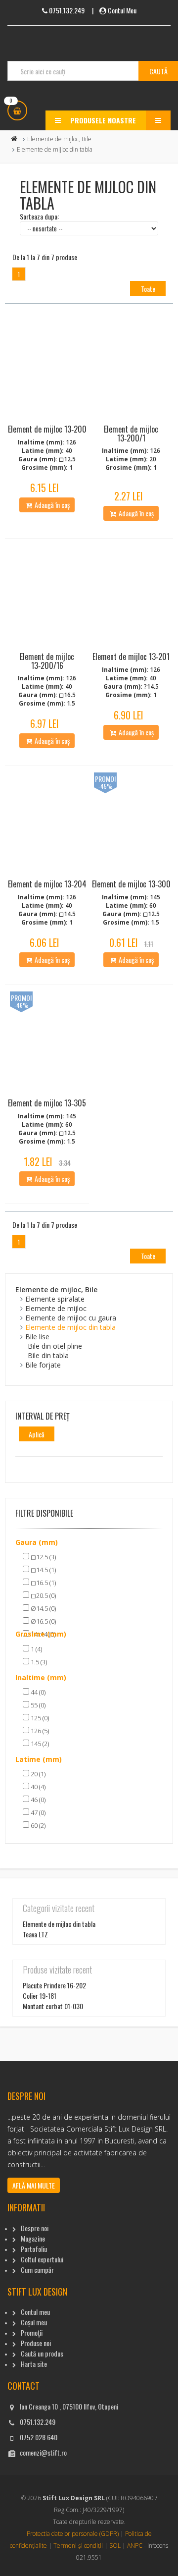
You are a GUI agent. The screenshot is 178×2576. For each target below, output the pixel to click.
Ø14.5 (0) (43, 1608)
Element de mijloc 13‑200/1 (131, 434)
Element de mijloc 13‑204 (47, 884)
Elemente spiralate (55, 1299)
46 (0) (37, 1800)
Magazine (33, 2238)
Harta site (34, 2364)
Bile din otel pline (55, 1346)
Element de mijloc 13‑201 (131, 657)
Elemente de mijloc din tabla (70, 1327)
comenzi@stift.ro (43, 2452)
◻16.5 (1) (43, 1583)
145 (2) (39, 1744)
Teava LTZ (35, 1934)
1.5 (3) (38, 1662)
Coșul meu (34, 2322)
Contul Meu (122, 10)
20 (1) (37, 1774)
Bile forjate (43, 1365)
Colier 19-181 (40, 1996)
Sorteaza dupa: (39, 216)
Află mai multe (34, 2185)
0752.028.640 (39, 2437)
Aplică (37, 1434)
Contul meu (35, 2312)
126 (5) (39, 1731)
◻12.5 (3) (43, 1557)
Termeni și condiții (78, 2546)
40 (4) (37, 1787)
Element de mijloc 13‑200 (47, 429)
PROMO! (105, 779)
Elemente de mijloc (56, 1308)
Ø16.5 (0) (43, 1621)
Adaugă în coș (51, 505)
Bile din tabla (48, 1355)
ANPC (135, 2546)
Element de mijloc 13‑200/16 (47, 661)
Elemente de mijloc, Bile (59, 139)
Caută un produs (42, 2353)
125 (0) (39, 1718)
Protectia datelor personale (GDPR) (73, 2534)
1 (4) (36, 1649)
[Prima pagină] (14, 139)
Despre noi (35, 2228)
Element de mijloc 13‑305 (47, 1103)
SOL (115, 2546)
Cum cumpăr (37, 2270)
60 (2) (37, 1825)
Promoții (32, 2332)
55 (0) (37, 1705)
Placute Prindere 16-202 (54, 1985)
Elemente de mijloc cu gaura (71, 1318)
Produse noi (36, 2343)
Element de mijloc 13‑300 (131, 884)
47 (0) (37, 1812)
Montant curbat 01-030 (53, 2006)
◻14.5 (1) (43, 1570)
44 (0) (37, 1692)
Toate (148, 289)
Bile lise (37, 1337)
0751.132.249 (38, 2422)
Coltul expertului (42, 2259)
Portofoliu (34, 2249)
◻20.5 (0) (43, 1595)
